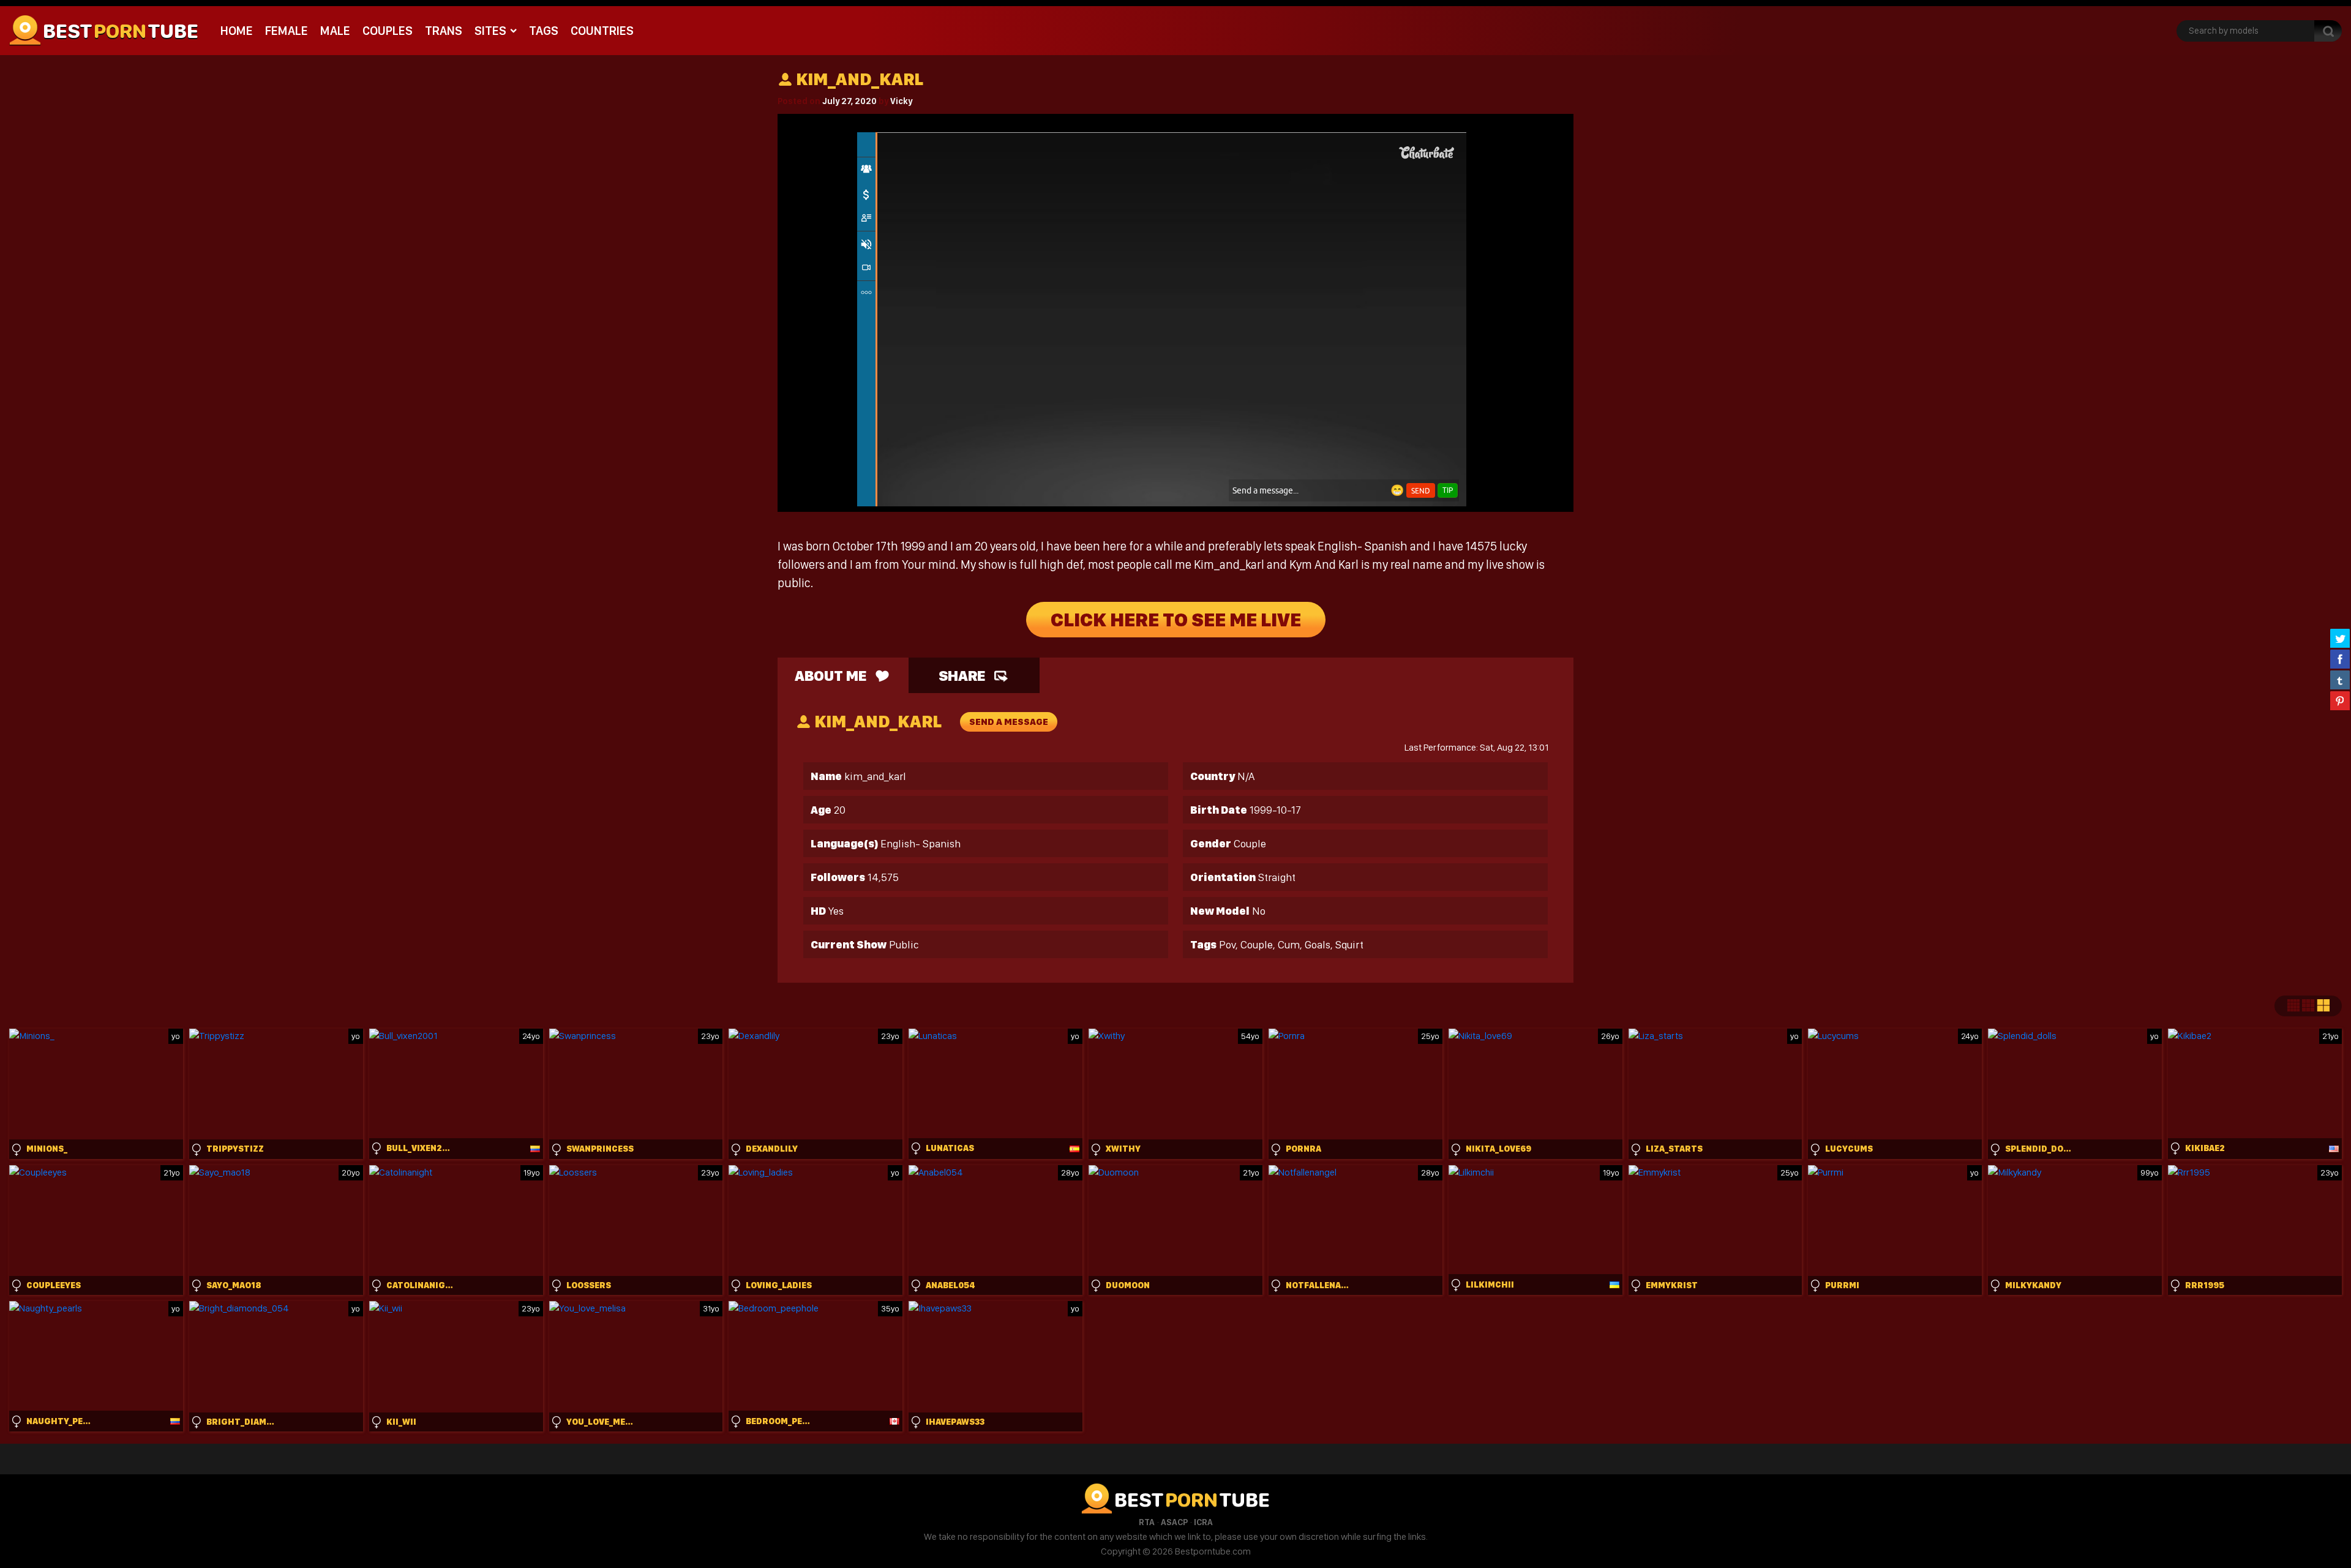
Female (287, 31)
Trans (444, 31)
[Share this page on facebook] (2340, 659)
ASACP (1174, 1522)
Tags (544, 31)
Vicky (901, 101)
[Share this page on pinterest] (2340, 700)
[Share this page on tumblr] (2340, 680)
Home (237, 31)
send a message (1009, 722)
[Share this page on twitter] (2340, 638)
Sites (490, 31)
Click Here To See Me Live (1176, 620)
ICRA (1203, 1522)
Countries (602, 31)
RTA (1147, 1522)
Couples (388, 31)
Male (335, 31)
